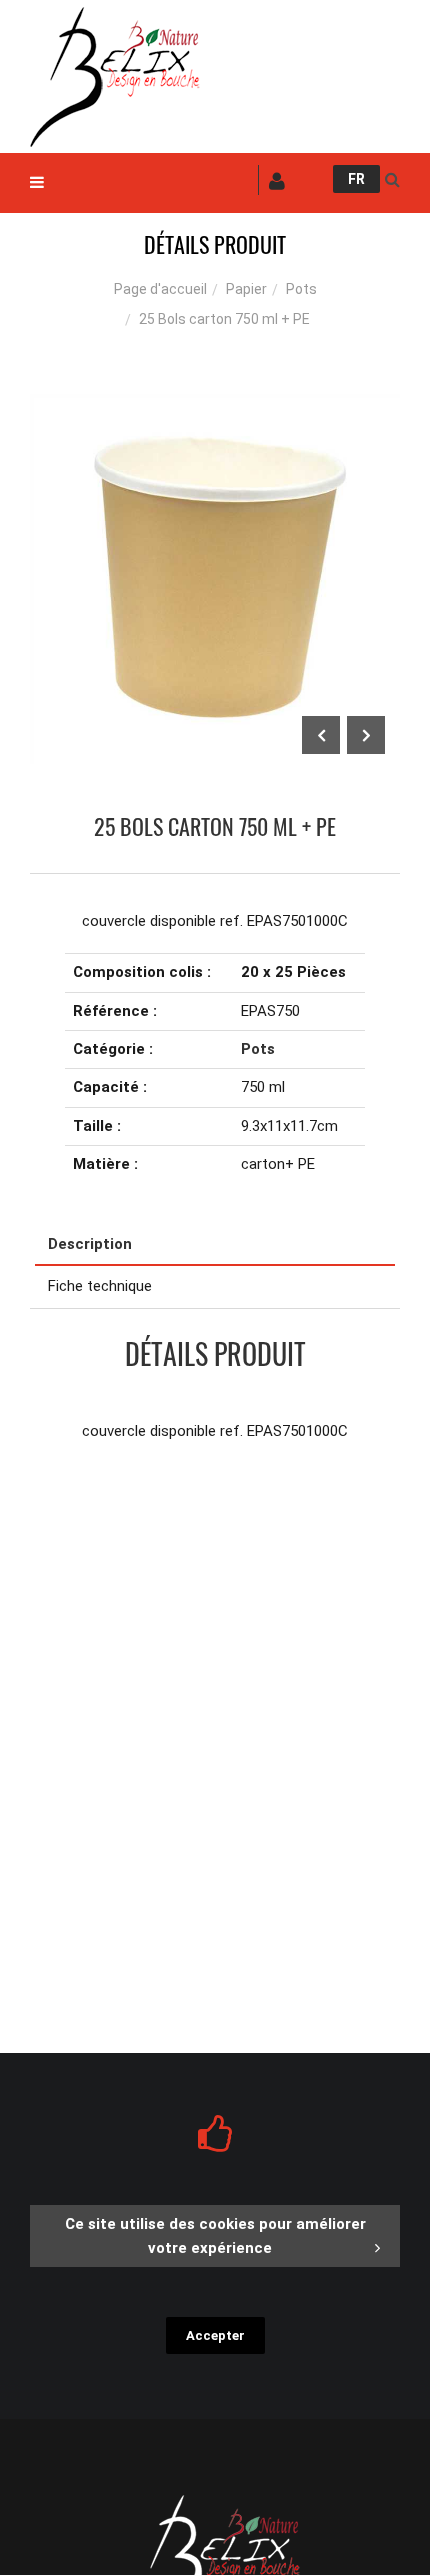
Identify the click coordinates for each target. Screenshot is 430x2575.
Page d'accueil (160, 289)
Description (90, 1244)
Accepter (215, 2335)
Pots (301, 289)
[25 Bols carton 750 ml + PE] (215, 408)
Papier (246, 289)
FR (356, 179)
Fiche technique (100, 1286)
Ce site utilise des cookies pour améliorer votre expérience (215, 2236)
